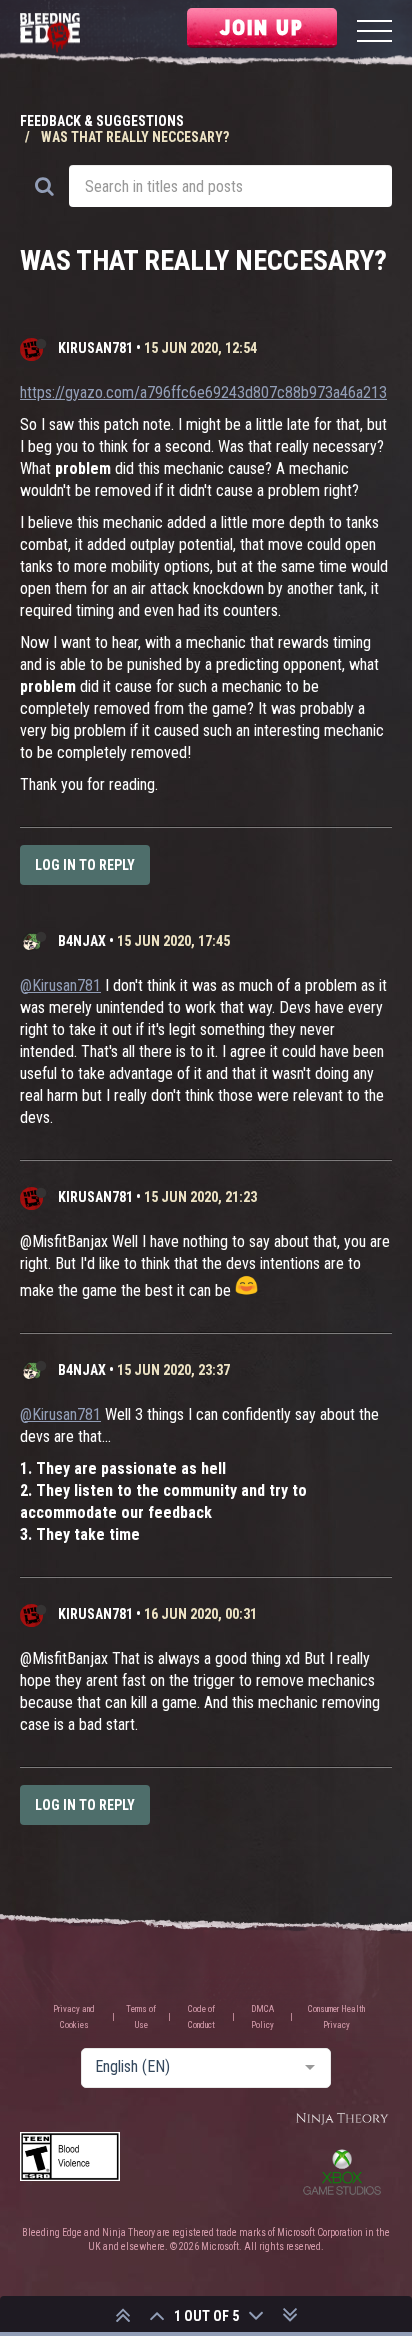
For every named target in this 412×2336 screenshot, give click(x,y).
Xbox (342, 2172)
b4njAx (82, 941)
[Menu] (374, 33)
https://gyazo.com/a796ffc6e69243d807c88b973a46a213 (203, 392)
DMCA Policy (262, 2017)
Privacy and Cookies (74, 2017)
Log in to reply (85, 865)
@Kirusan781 (60, 985)
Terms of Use (141, 2017)
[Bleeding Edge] (50, 33)
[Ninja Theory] (342, 2119)
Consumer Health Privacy (336, 2017)
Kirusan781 (95, 348)
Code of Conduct (201, 2017)
